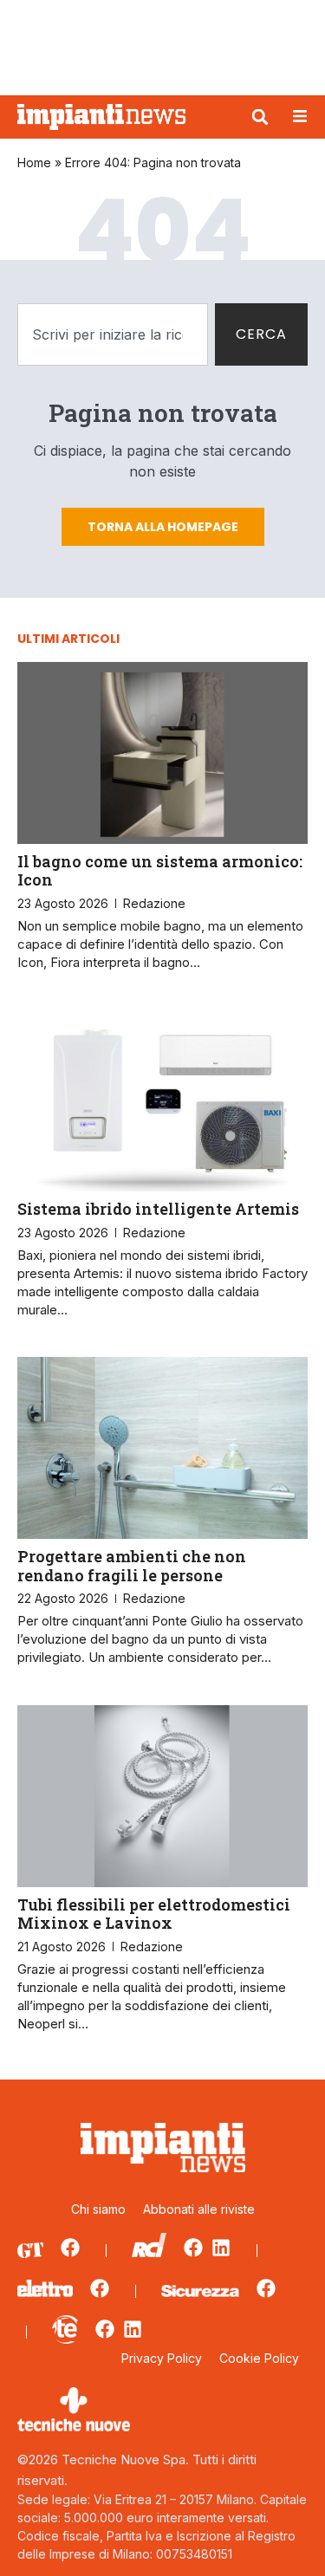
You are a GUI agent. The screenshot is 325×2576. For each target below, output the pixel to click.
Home (34, 162)
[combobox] (113, 334)
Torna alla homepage (163, 527)
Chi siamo (98, 2209)
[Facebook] (70, 2248)
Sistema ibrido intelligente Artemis (158, 1209)
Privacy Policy (162, 2358)
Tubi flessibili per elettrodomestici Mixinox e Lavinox (154, 1914)
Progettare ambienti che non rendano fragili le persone (132, 1566)
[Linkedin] (221, 2248)
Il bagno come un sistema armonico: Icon (160, 871)
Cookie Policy (259, 2358)
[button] (260, 117)
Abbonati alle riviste (199, 2209)
